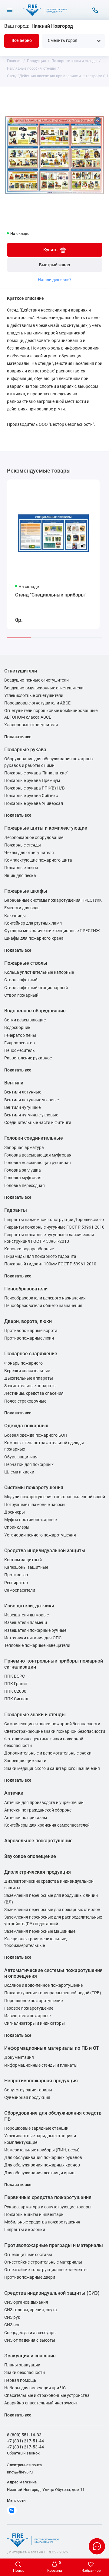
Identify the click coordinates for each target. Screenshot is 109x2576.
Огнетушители (21, 671)
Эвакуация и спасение (30, 2356)
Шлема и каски (19, 1472)
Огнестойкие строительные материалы (43, 2262)
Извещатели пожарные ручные (35, 1630)
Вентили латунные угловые (31, 1100)
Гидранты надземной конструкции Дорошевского (54, 1220)
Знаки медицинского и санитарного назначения (52, 1769)
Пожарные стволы (26, 963)
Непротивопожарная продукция (41, 2081)
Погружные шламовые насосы (35, 1505)
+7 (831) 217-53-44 (25, 2447)
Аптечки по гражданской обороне (38, 1810)
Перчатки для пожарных (29, 1465)
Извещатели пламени (26, 1623)
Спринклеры (17, 1527)
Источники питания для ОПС (33, 1638)
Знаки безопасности (25, 2373)
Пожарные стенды (23, 845)
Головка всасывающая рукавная (38, 1163)
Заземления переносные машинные (40, 1931)
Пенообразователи (26, 1289)
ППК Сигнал (16, 1699)
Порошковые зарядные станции (36, 2128)
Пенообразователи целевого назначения (45, 1298)
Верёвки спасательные (27, 1371)
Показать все (18, 737)
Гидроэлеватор (20, 1043)
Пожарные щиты (21, 868)
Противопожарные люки (29, 1338)
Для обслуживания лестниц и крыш (40, 2173)
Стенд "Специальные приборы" (51, 595)
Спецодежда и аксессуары (30, 2333)
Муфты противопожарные (30, 1520)
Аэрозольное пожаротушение (38, 1841)
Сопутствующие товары (28, 2090)
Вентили (14, 1083)
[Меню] (10, 10)
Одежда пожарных (26, 1426)
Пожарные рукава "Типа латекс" (36, 773)
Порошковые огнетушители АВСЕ (37, 703)
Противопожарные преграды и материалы (54, 2245)
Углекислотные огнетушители (34, 696)
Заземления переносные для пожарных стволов (52, 1910)
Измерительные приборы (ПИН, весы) (42, 2150)
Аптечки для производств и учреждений (44, 1803)
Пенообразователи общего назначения (43, 1306)
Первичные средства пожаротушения (48, 2197)
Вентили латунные (23, 1092)
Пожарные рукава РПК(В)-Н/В (35, 788)
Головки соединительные (34, 1138)
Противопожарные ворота (31, 1331)
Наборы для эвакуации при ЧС (35, 2388)
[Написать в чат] (97, 2546)
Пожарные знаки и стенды (35, 1715)
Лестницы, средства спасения (34, 1393)
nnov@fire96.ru (20, 2472)
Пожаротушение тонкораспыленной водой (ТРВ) (53, 1993)
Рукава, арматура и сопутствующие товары (48, 2207)
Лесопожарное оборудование (34, 838)
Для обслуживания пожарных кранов (42, 2165)
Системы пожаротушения (34, 1487)
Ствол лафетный (21, 980)
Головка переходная (25, 1186)
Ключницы (15, 916)
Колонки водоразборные (29, 1249)
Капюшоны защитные (26, 1567)
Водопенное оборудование (35, 1011)
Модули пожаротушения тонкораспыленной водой (55, 1497)
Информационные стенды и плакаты (41, 2065)
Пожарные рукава (25, 750)
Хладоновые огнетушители (31, 725)
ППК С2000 (15, 1691)
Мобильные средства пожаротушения (42, 2222)
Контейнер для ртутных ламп (33, 923)
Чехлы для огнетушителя (29, 853)
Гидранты (16, 1210)
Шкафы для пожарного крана (34, 938)
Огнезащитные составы (28, 2255)
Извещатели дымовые (26, 1615)
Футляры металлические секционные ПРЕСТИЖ (52, 931)
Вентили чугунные (22, 1108)
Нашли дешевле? (55, 280)
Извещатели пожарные (27, 2016)
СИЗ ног (12, 2325)
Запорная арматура (24, 1148)
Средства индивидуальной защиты (45, 1551)
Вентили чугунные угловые (31, 1115)
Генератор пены (20, 1035)
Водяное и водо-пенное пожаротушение (43, 1985)
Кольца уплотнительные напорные (39, 972)
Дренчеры (15, 1512)
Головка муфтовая (23, 1178)
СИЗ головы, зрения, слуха (31, 2310)
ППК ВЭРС (15, 1676)
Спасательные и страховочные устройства (47, 2396)
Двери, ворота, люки (28, 1321)
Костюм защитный (23, 1560)
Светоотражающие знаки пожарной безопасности (55, 1731)
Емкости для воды (22, 908)
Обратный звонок (23, 2453)
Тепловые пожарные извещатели (37, 1646)
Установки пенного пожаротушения (40, 1535)
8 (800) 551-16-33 (24, 2435)
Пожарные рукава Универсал (34, 804)
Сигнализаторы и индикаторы (35, 2023)
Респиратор (16, 1583)
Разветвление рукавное (28, 1058)
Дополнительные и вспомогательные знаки (48, 1753)
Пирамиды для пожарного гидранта (40, 1256)
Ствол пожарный (21, 995)
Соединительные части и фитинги (38, 1123)
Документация (19, 2057)
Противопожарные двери (30, 2277)
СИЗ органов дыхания (26, 2302)
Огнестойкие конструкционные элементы (46, 2270)
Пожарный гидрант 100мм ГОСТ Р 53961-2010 (50, 1264)
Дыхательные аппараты (29, 1378)
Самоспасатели (20, 1590)
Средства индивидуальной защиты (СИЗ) (52, 2293)
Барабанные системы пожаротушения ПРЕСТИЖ (53, 900)
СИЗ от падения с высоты (30, 2340)
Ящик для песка (20, 876)
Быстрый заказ (54, 265)
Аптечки (14, 1793)
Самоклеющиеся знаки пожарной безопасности (52, 1724)
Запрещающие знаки (25, 1761)
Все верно (22, 41)
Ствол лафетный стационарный (36, 988)
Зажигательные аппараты (30, 1386)
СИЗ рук (12, 2317)
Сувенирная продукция (27, 2098)
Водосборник (17, 1028)
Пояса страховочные (25, 1401)
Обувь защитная (21, 1457)
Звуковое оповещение (30, 1856)
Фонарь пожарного (23, 1363)
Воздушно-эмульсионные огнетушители (44, 688)
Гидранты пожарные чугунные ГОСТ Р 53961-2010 (54, 1227)
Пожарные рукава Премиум (32, 781)
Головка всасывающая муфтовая (38, 1155)
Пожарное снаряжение (31, 1354)
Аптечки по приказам (26, 1818)
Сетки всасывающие (25, 1020)
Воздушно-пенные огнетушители (36, 680)
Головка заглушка (23, 1170)
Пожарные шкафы (26, 891)
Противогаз (16, 1575)
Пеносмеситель (20, 1051)
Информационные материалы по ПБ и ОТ (52, 2048)
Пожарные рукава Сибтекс (31, 796)
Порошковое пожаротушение (33, 2001)
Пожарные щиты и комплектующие (46, 828)
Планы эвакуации (22, 2365)
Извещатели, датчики (29, 1606)
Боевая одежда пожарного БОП (36, 1435)
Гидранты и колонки (25, 2230)
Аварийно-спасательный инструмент (41, 2403)
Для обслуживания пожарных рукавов (43, 2158)
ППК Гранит (16, 1684)
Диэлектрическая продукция (38, 1872)
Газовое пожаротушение (29, 2008)
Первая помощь (20, 2380)
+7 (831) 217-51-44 (25, 2441)
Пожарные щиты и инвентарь (34, 2215)
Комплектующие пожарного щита (38, 860)
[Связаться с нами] (95, 10)
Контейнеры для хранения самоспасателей (47, 1825)
